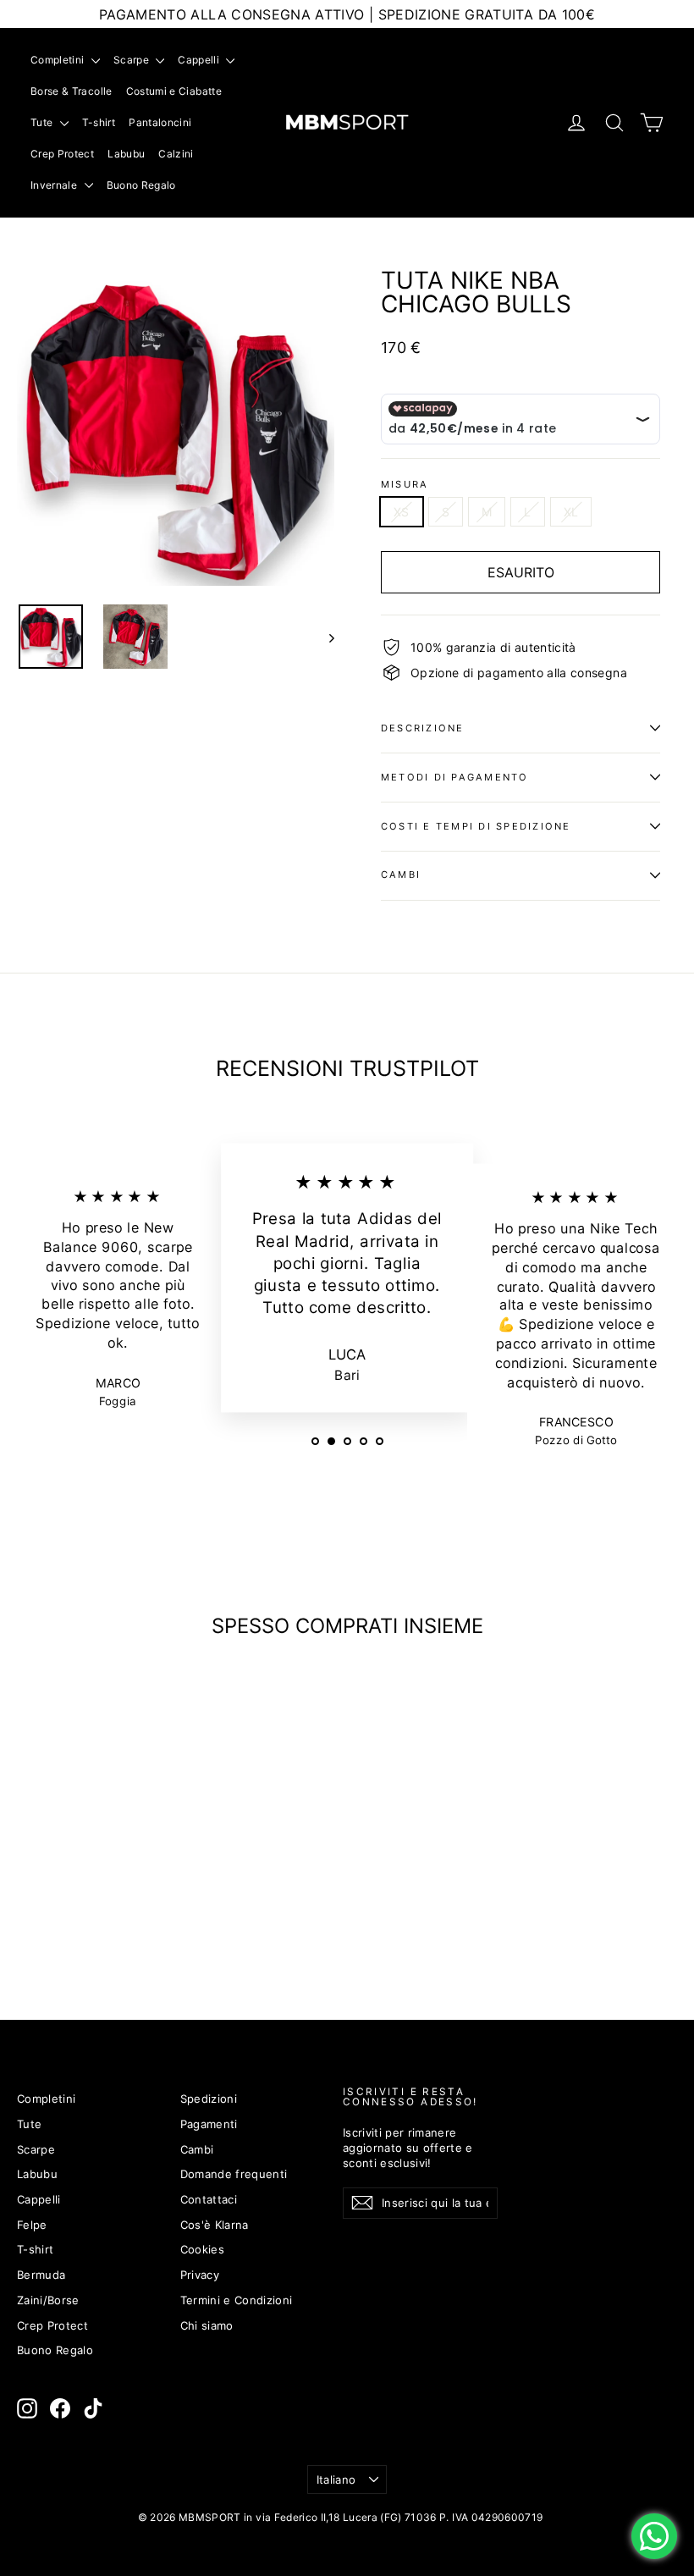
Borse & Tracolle (72, 91)
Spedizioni (209, 2099)
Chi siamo (207, 2325)
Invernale (55, 185)
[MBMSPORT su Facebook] (60, 2408)
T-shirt (99, 122)
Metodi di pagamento (455, 777)
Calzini (176, 154)
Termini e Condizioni (237, 2300)
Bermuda (41, 2275)
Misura (405, 485)
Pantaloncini (160, 122)
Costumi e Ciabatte (174, 91)
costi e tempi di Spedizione (476, 826)
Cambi (401, 874)
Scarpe (132, 60)
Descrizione (423, 728)
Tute (43, 122)
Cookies (202, 2249)
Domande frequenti (234, 2174)
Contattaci (209, 2199)
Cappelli (200, 60)
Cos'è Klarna (215, 2225)
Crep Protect (62, 154)
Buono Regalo (141, 185)
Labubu (126, 154)
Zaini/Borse (48, 2300)
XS (402, 512)
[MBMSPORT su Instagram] (27, 2408)
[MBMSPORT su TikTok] (93, 2408)
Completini (59, 60)
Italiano (336, 2479)
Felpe (32, 2225)
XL (571, 512)
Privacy (200, 2275)
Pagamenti (209, 2124)
